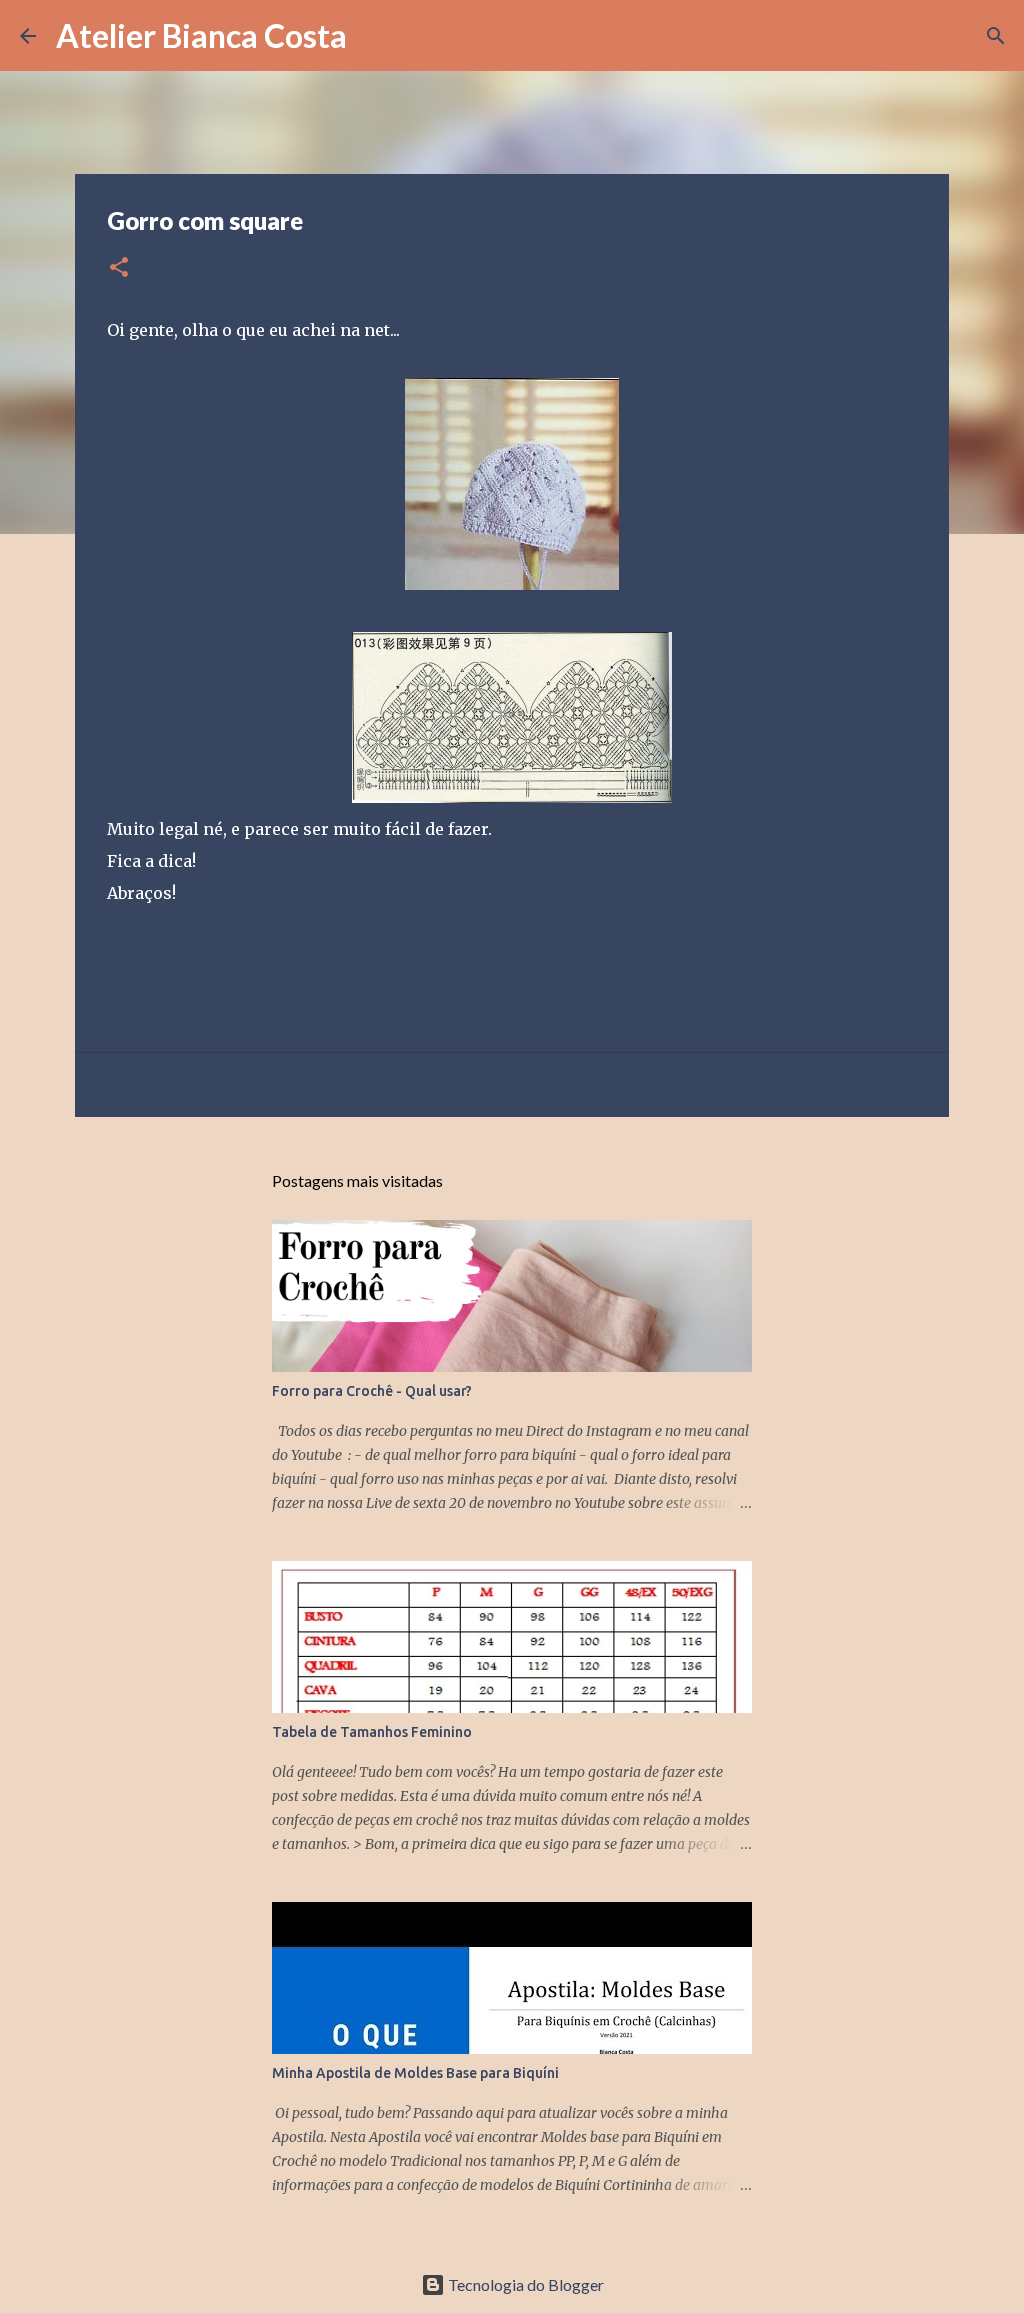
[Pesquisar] (375, 36)
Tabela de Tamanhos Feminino (372, 1732)
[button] (119, 268)
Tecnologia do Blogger (524, 2284)
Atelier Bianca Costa (201, 35)
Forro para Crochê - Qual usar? (372, 1391)
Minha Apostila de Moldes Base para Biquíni (415, 2073)
